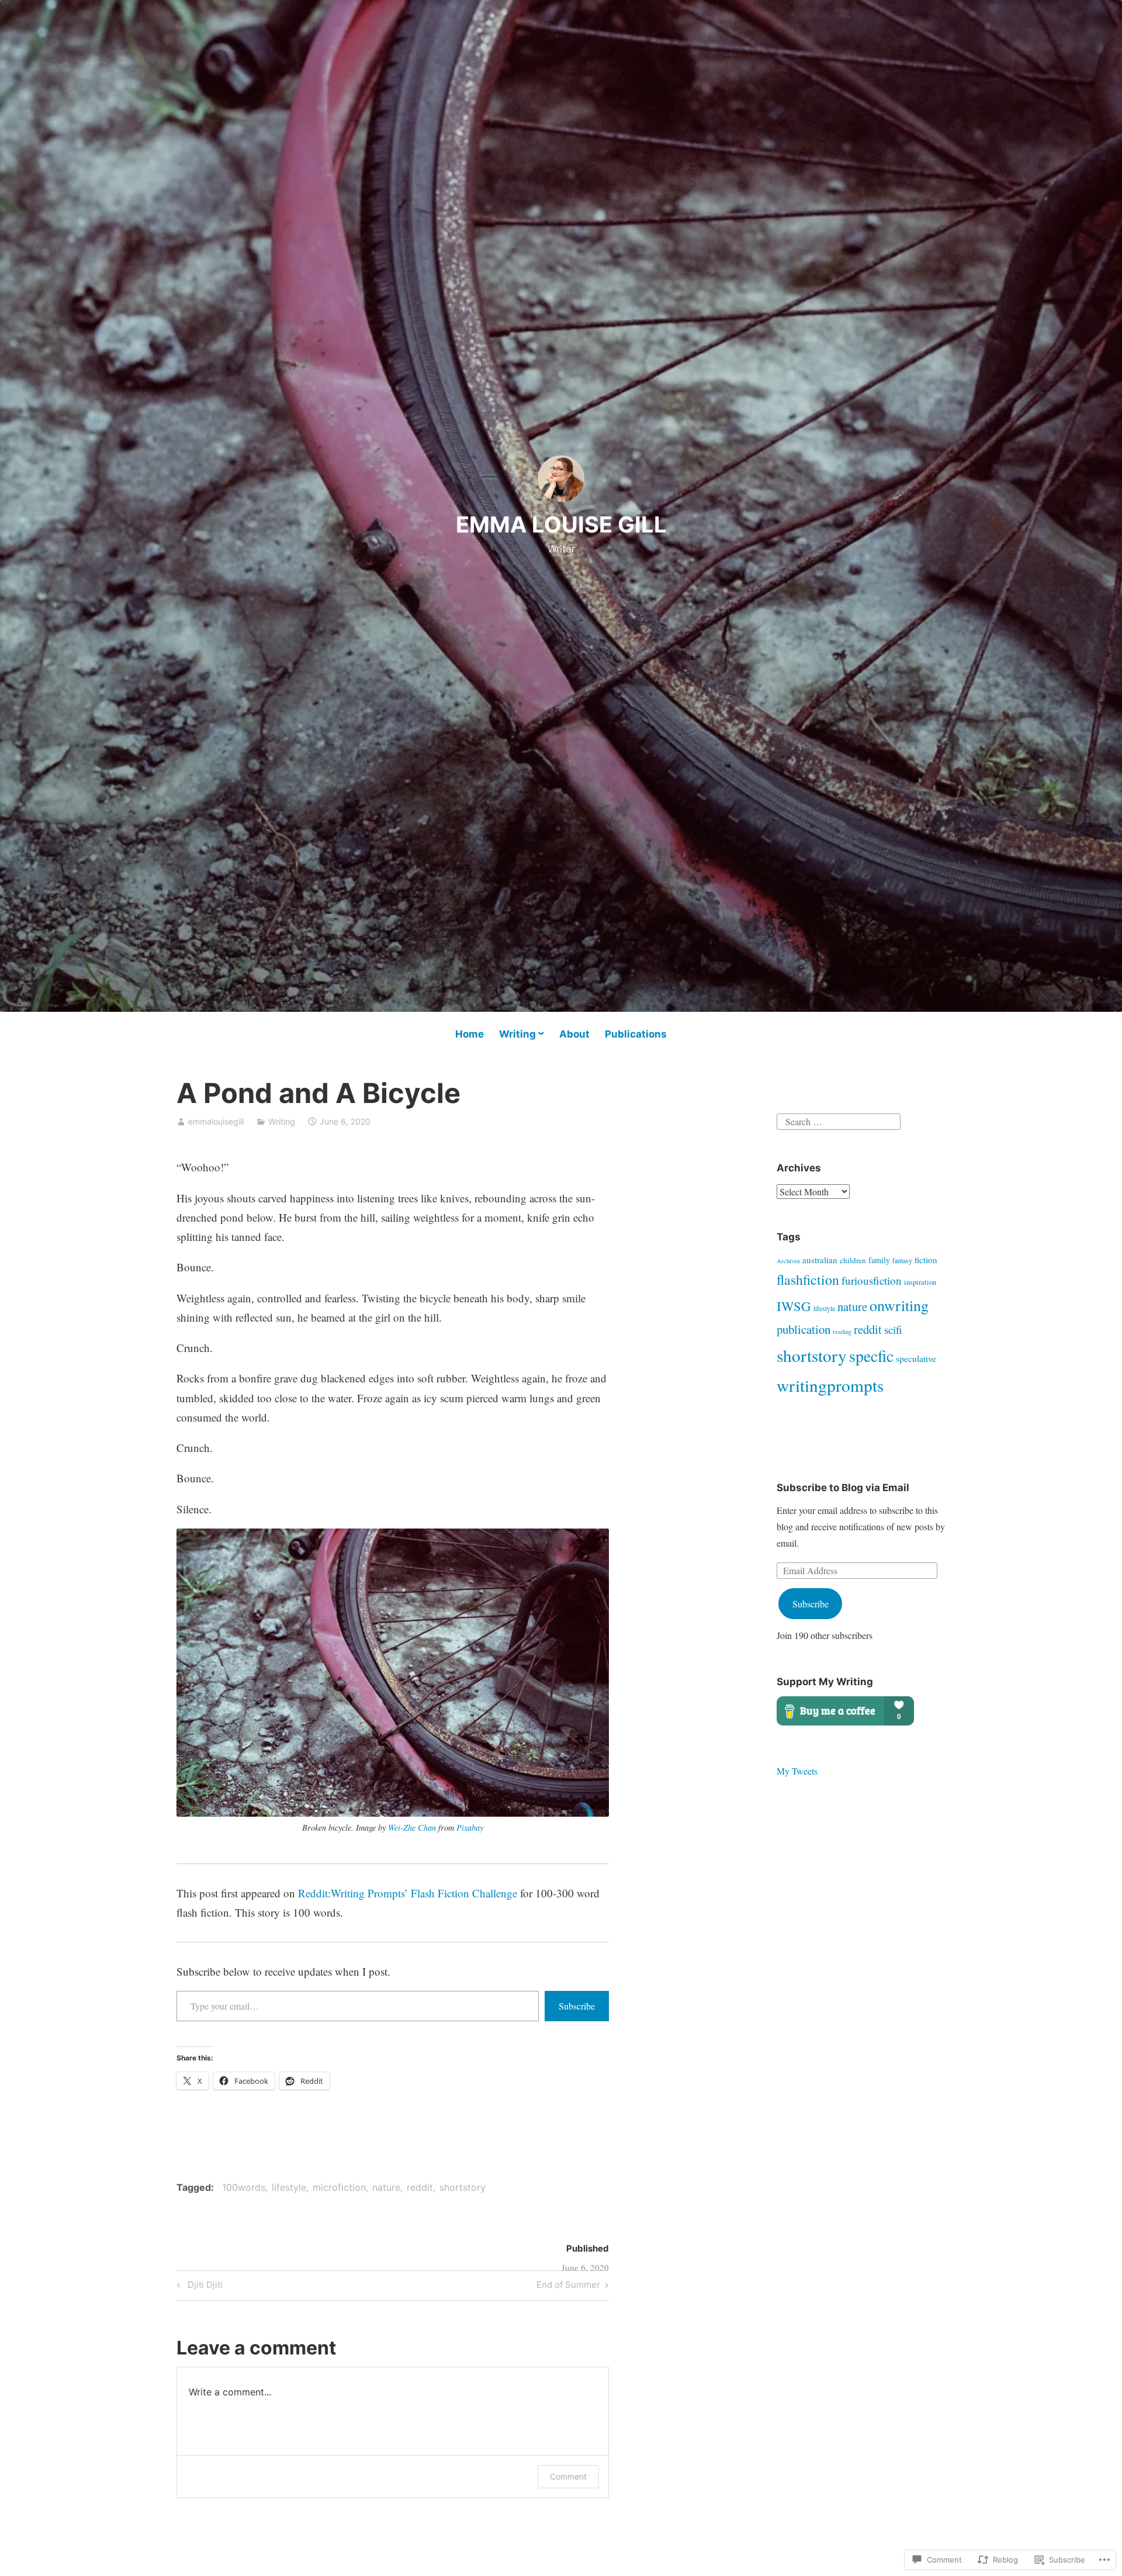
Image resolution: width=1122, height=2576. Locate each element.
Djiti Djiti (198, 2287)
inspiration (920, 1282)
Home (470, 1034)
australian (820, 1260)
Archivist (788, 1261)
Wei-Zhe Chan (412, 1828)
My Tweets (797, 1771)
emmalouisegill (216, 1121)
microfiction (339, 2187)
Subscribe (577, 2006)
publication (804, 1329)
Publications (636, 1034)
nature (386, 2187)
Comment (568, 2476)
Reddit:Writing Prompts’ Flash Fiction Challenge (408, 1893)
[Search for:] (839, 1120)
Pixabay (470, 1828)
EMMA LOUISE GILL (561, 524)
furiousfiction (872, 1280)
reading (842, 1332)
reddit (420, 2187)
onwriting (899, 1305)
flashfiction (808, 1280)
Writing (517, 1034)
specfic (871, 1356)
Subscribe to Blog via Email (843, 1488)
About (574, 1034)
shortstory (463, 2187)
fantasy (902, 1261)
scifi (893, 1330)
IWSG (794, 1306)
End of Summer (568, 2287)
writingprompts (830, 1385)
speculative (916, 1358)
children (853, 1260)
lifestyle (289, 2187)
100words (244, 2187)
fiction (926, 1260)
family (879, 1260)
